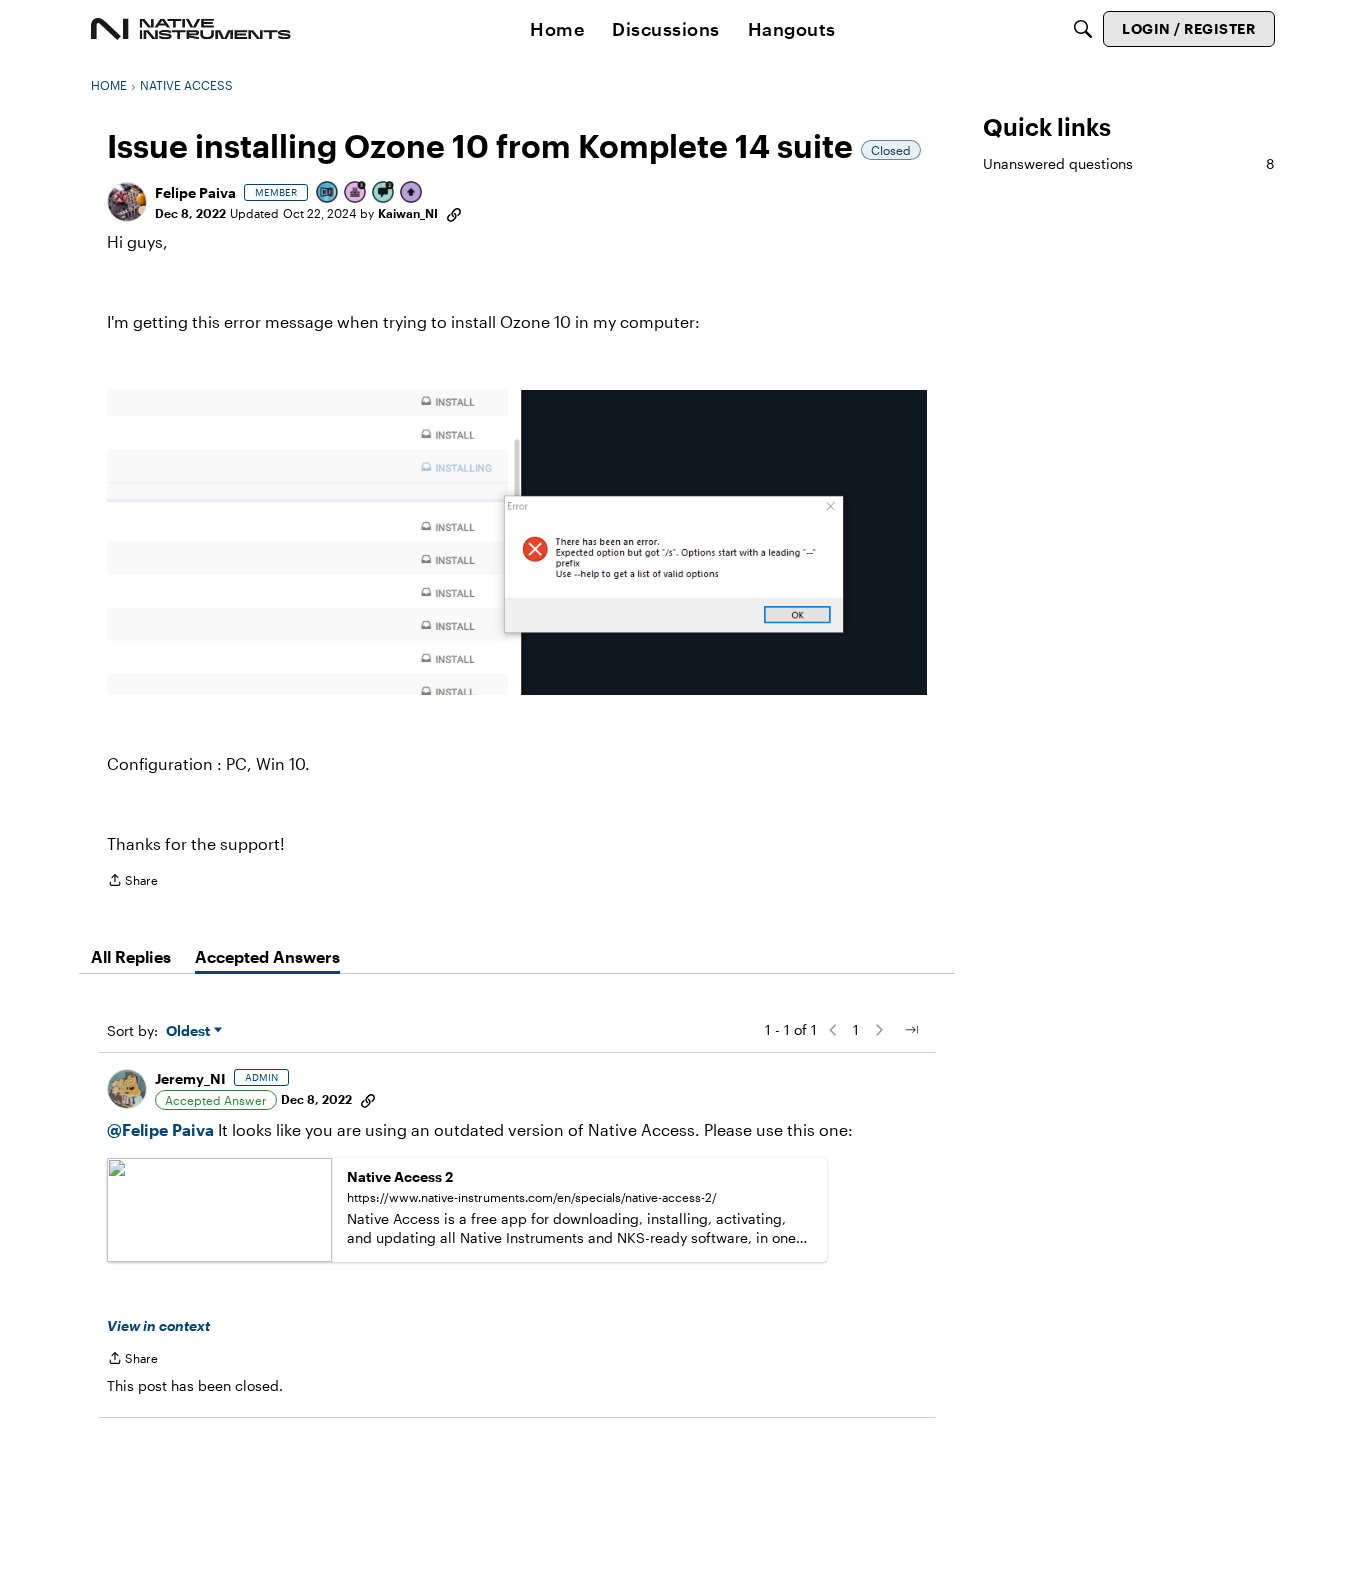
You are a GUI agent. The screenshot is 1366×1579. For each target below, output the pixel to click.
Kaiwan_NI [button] (408, 213)
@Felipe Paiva (160, 1129)
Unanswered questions (1129, 163)
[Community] (191, 29)
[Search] (1083, 29)
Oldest (190, 1031)
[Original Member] (328, 193)
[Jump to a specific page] (911, 1030)
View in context (158, 1325)
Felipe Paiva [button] (195, 192)
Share (132, 882)
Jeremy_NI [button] (190, 1078)
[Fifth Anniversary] (356, 193)
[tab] (131, 957)
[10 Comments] (384, 193)
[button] (127, 202)
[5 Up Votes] (412, 193)
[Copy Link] (454, 213)
